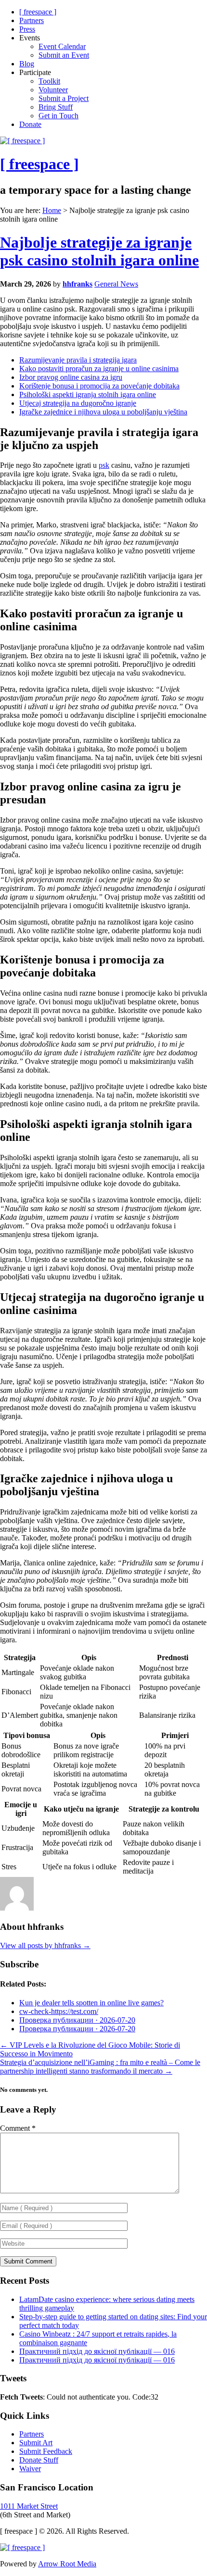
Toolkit (49, 81)
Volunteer (53, 90)
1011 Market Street (29, 2506)
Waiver (30, 2469)
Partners (32, 20)
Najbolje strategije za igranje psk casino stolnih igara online (99, 251)
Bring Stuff (56, 107)
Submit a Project (64, 98)
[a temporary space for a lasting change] (22, 141)
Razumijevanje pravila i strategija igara (78, 360)
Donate (30, 124)
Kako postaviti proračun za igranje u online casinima (99, 369)
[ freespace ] (38, 12)
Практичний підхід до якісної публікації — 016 (97, 2351)
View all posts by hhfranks (45, 1945)
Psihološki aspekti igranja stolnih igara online (88, 394)
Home (52, 210)
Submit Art (36, 2443)
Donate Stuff (39, 2460)
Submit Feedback (46, 2451)
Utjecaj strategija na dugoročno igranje (78, 403)
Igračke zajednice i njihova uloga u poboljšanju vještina (103, 412)
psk (104, 465)
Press (27, 29)
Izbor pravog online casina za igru (71, 377)
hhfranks (78, 284)
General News (116, 284)
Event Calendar (62, 46)
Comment (18, 2128)
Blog (27, 64)
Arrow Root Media (67, 2564)
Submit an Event (64, 55)
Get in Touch (58, 116)
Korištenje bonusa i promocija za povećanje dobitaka (99, 386)
